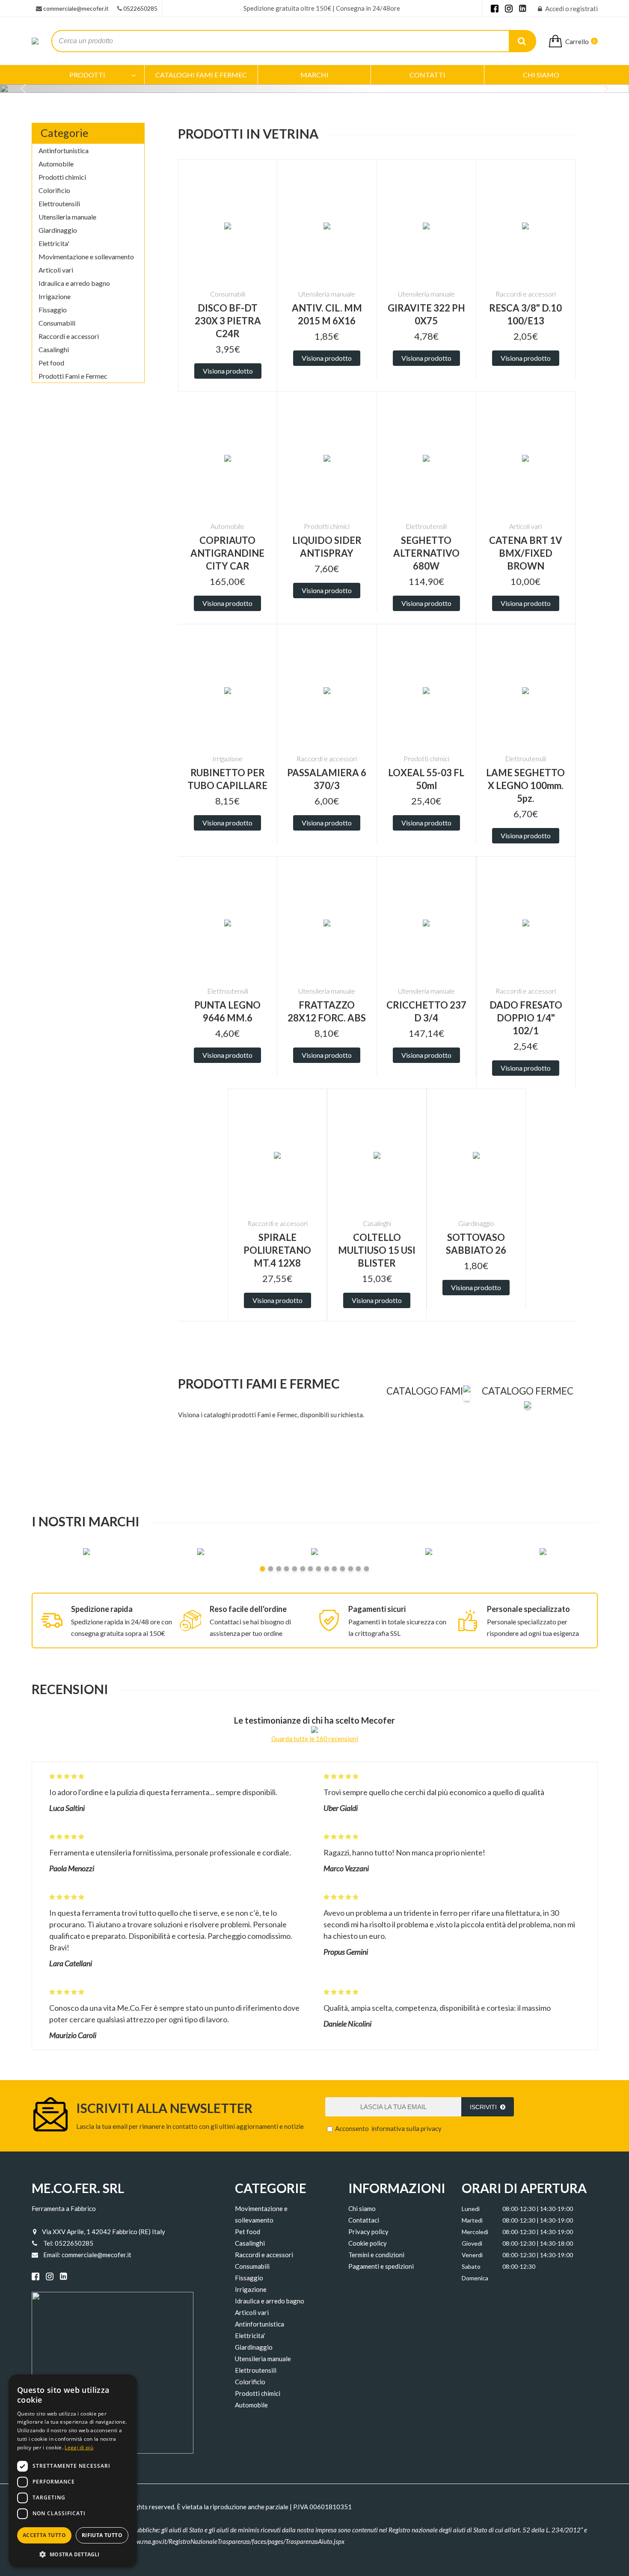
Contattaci (364, 2220)
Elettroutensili (59, 203)
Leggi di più (79, 2447)
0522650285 (140, 8)
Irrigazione (55, 296)
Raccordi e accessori (69, 336)
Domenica (475, 2278)
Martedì (472, 2220)
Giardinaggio (58, 230)
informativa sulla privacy (406, 2128)
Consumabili (57, 323)
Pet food (51, 363)
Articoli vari (56, 270)
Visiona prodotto (228, 371)
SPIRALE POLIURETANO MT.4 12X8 (277, 1250)
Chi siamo (362, 2208)
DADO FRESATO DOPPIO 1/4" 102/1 (526, 1018)
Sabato (471, 2266)
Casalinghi (54, 349)
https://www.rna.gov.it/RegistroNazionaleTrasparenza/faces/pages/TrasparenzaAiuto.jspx (226, 2541)
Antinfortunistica (64, 150)
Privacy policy (368, 2232)
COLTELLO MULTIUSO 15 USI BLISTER (377, 1250)
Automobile (56, 164)
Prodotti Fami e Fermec (73, 376)
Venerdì (472, 2255)
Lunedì (471, 2209)
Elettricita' (54, 243)
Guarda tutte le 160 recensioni (315, 1739)
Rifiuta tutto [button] (102, 2535)
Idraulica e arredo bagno (74, 283)
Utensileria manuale (67, 217)
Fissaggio (53, 310)
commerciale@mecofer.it (76, 8)
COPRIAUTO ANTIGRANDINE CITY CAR (227, 553)
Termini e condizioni (376, 2255)
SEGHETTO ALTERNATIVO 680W (426, 553)
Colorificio (54, 190)
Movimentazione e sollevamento (86, 257)
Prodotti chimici (62, 177)
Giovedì (472, 2243)
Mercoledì (475, 2232)
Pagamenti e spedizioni (381, 2266)
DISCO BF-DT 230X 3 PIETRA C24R (228, 321)
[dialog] (73, 2471)
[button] (73, 2554)
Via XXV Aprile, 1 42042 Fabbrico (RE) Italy (104, 2232)
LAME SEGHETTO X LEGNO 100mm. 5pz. (525, 785)
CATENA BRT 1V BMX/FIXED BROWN (526, 553)
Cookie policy (368, 2243)
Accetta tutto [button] (44, 2535)
